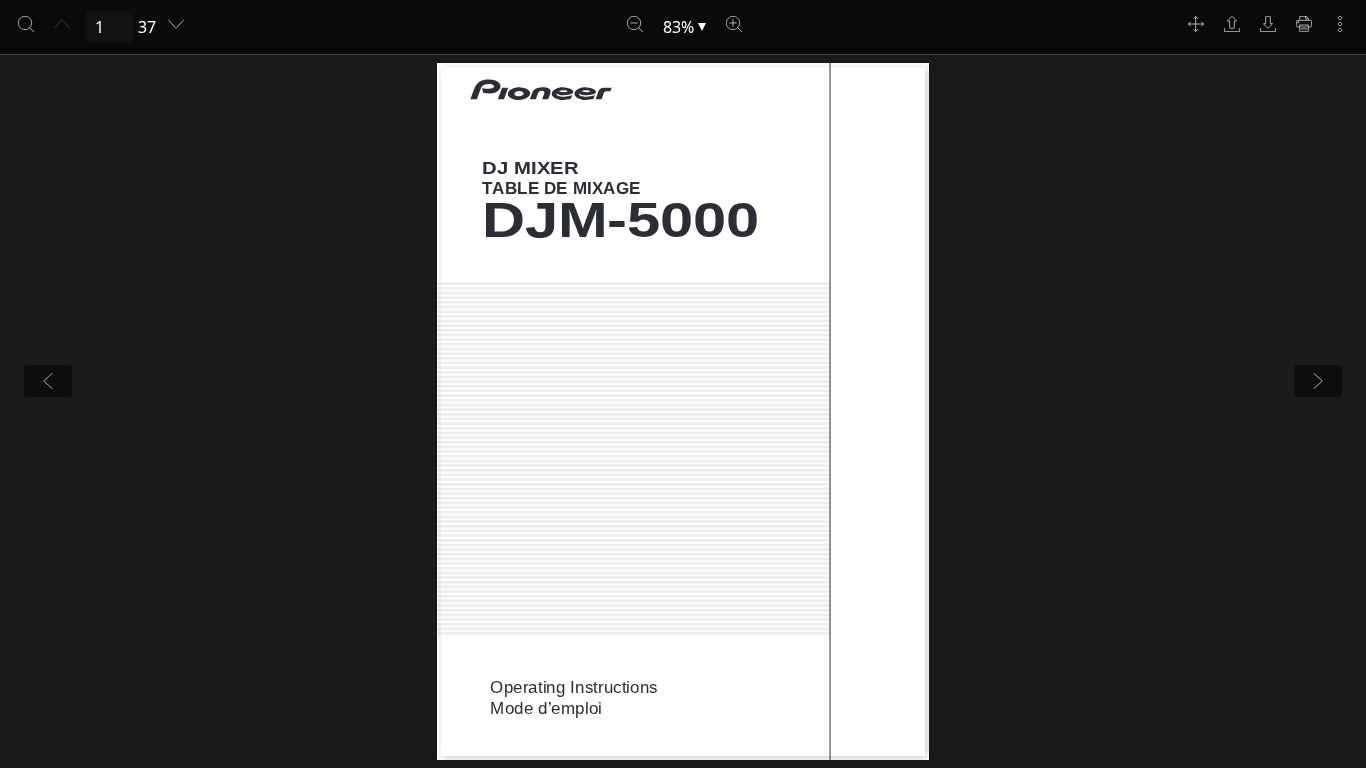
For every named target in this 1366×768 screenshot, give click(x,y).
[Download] (1268, 24)
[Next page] (176, 24)
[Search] (26, 24)
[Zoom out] (635, 24)
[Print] (1304, 24)
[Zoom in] (734, 24)
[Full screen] (1196, 24)
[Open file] (1232, 24)
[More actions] (1340, 24)
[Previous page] (62, 24)
